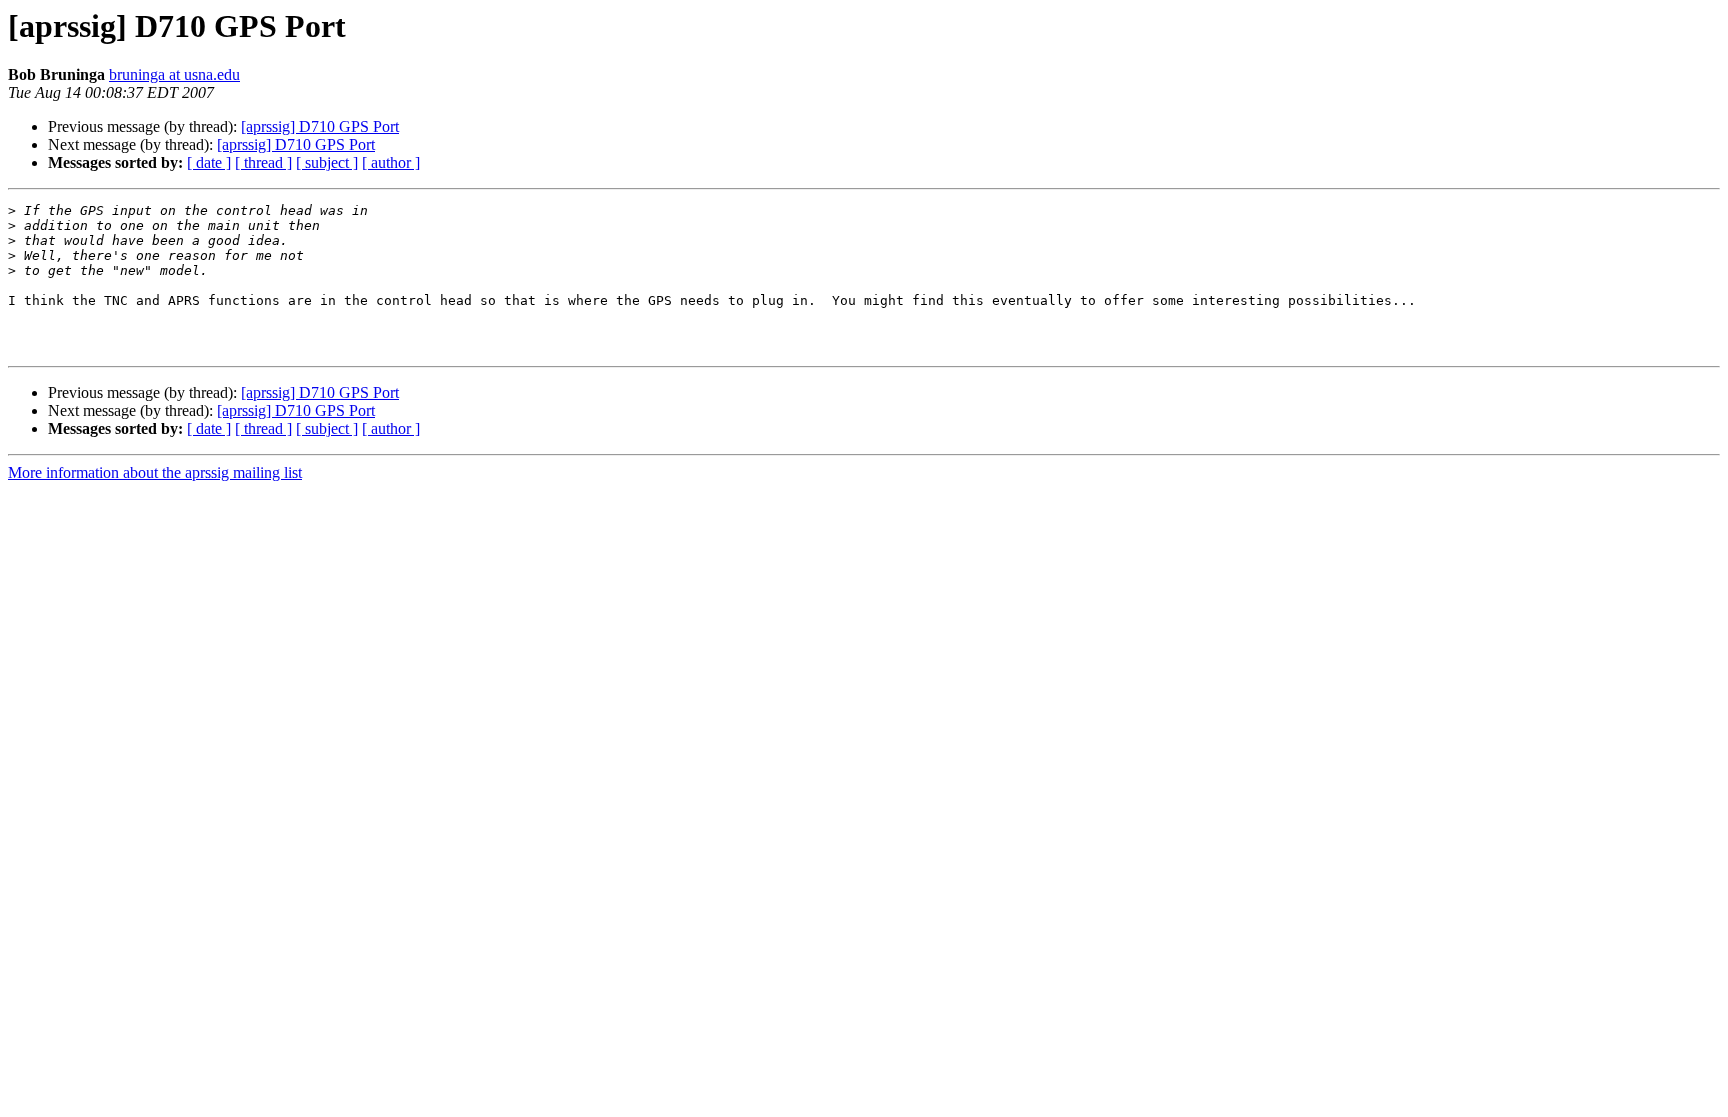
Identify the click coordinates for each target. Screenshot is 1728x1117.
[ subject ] (327, 162)
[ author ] (391, 162)
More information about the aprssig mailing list (155, 472)
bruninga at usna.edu (174, 74)
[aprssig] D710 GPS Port (320, 126)
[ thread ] (263, 162)
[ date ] (209, 162)
